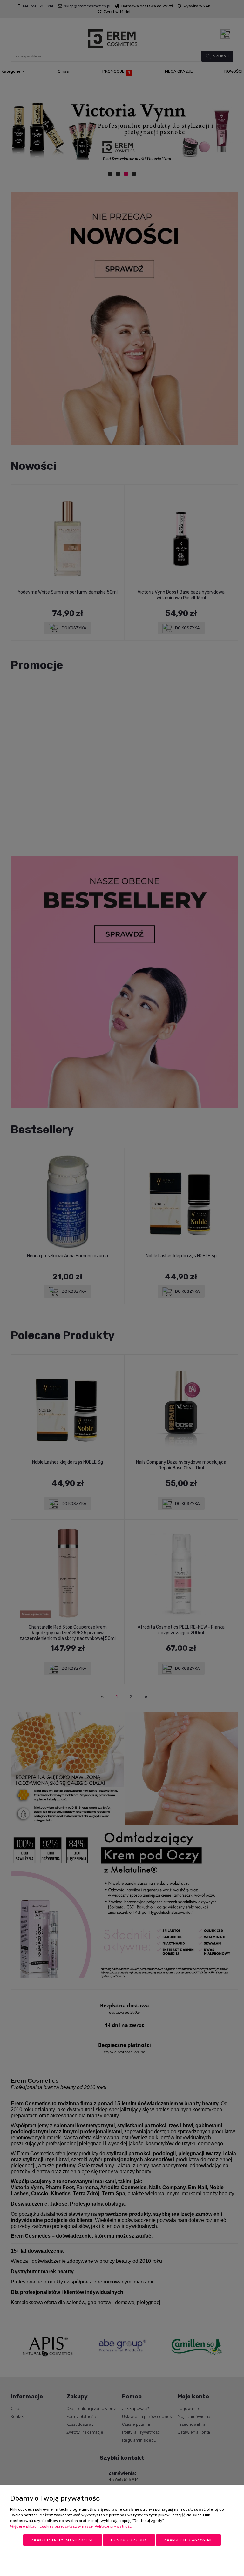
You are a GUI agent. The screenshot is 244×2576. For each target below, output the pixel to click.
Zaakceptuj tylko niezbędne (63, 2540)
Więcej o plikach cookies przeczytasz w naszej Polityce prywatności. (72, 2526)
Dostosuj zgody (129, 2540)
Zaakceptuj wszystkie (188, 2540)
